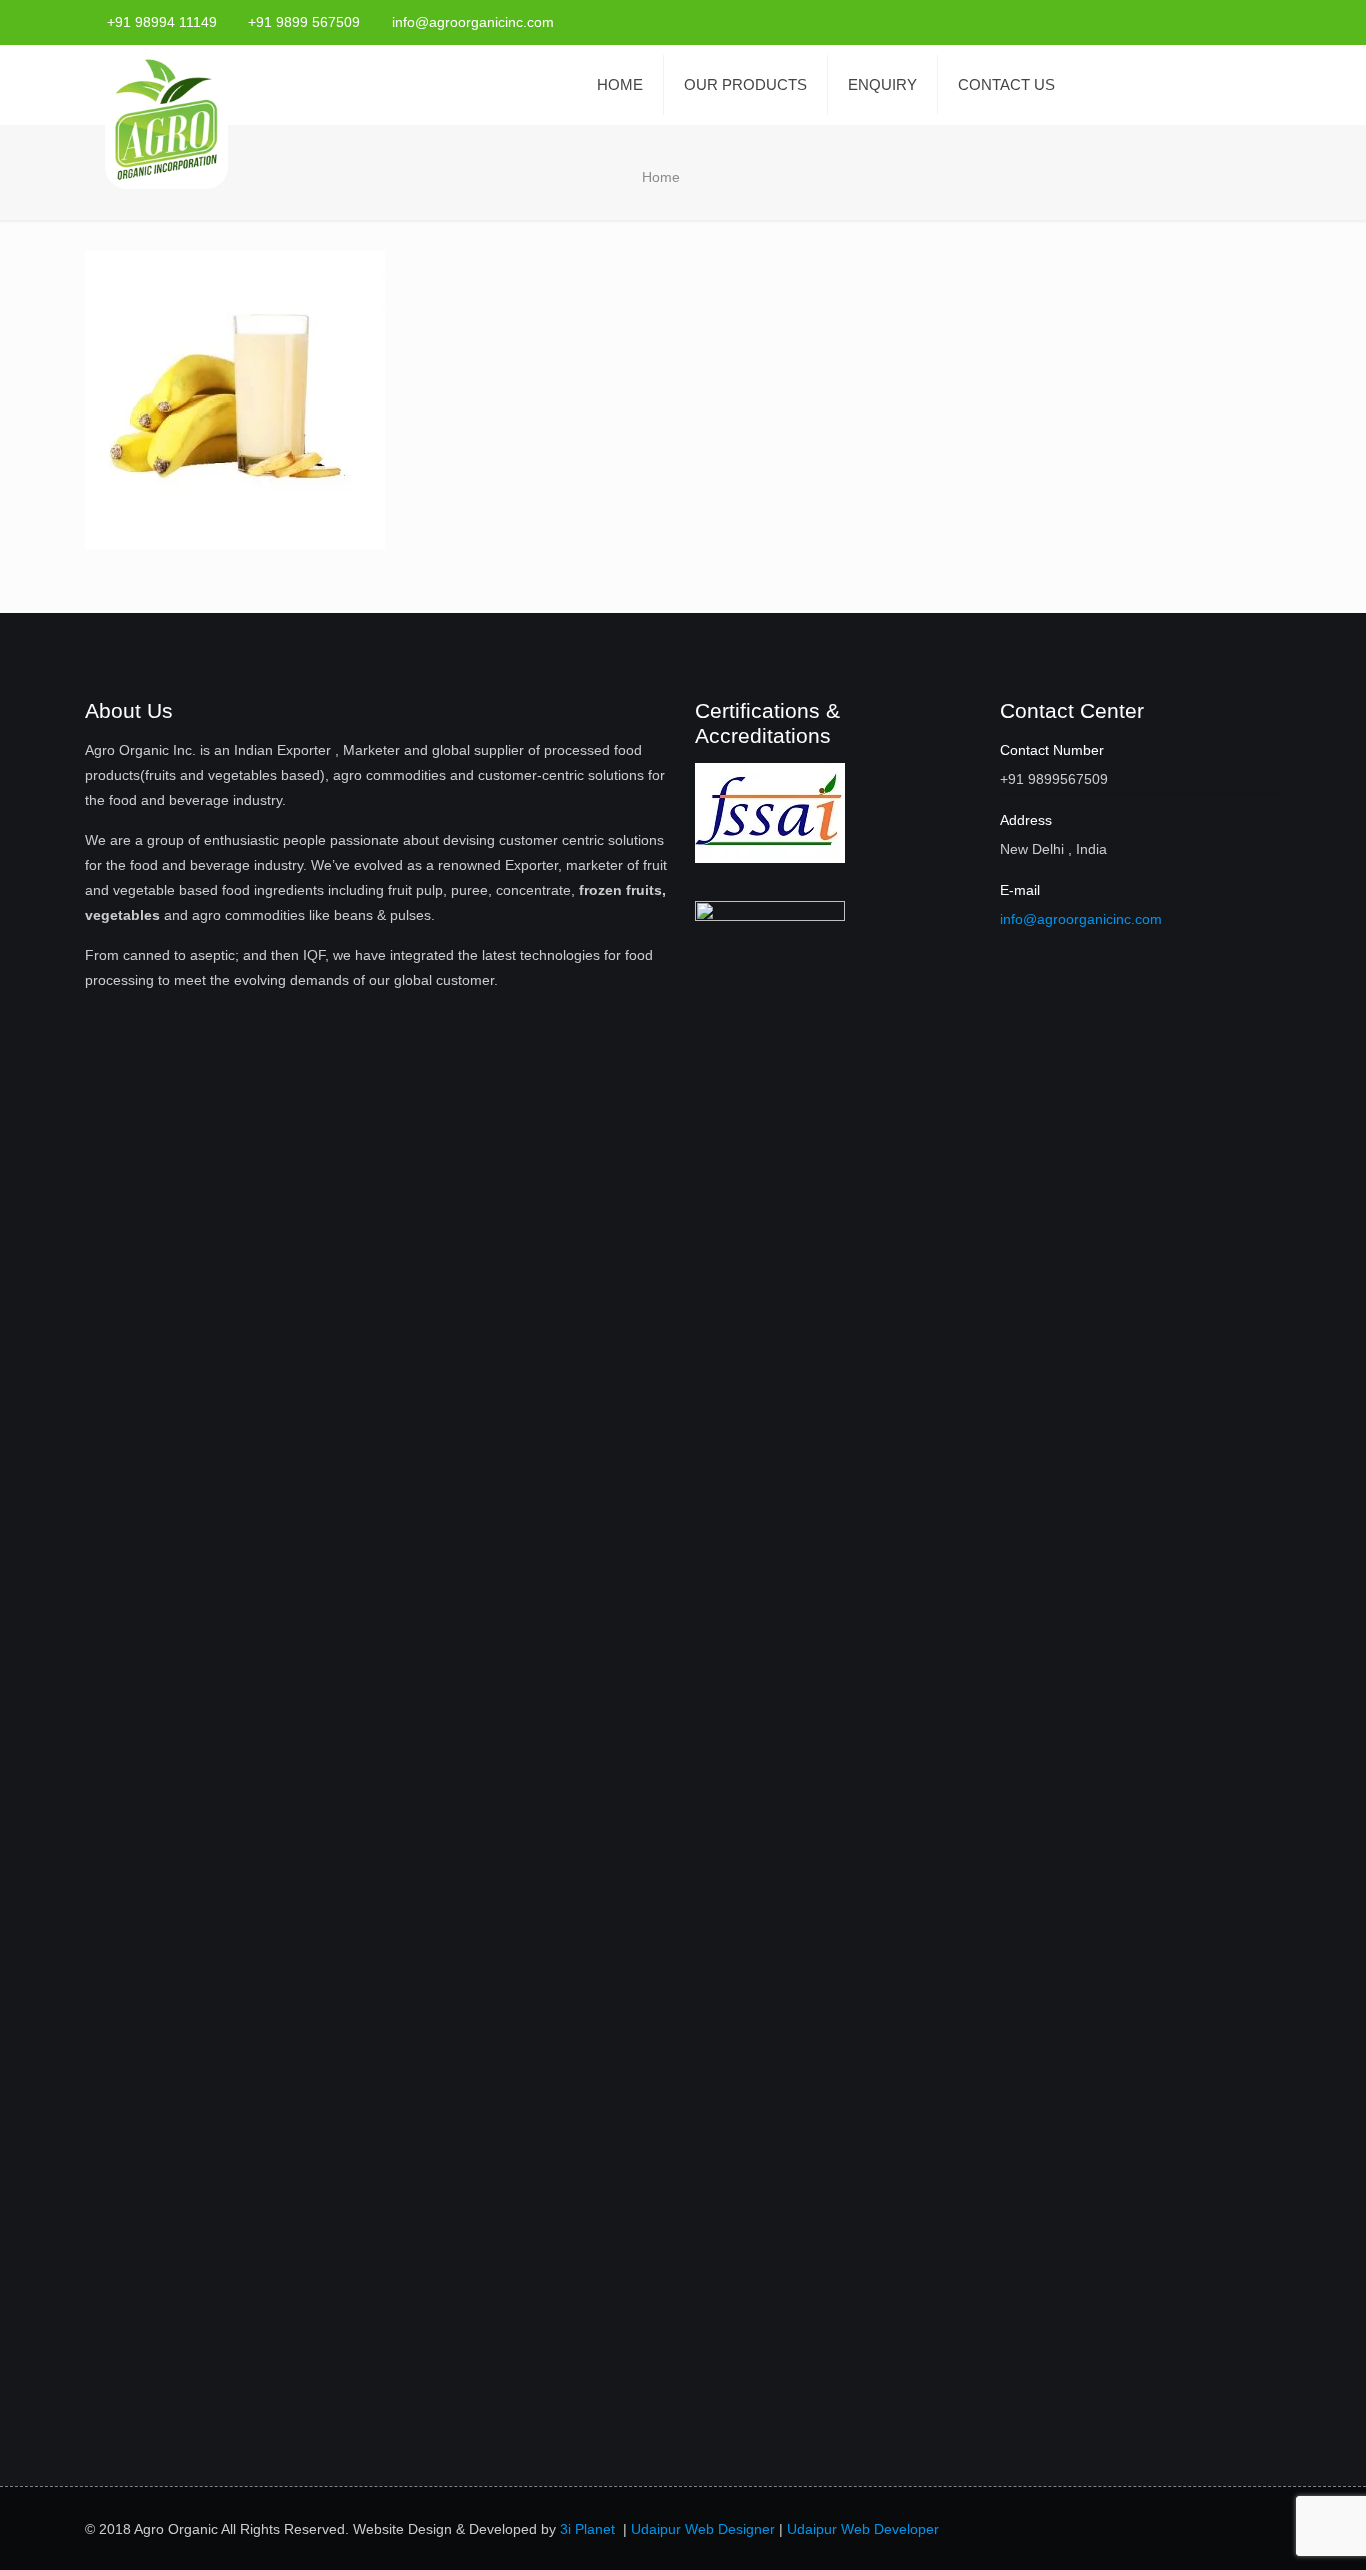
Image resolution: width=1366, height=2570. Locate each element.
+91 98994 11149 (162, 22)
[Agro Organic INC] (166, 122)
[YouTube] (1243, 21)
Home (661, 177)
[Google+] (1216, 21)
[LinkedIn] (1270, 21)
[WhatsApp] (1162, 21)
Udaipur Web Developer (863, 2529)
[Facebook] (1189, 21)
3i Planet (589, 2529)
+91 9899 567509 (304, 22)
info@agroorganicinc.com (473, 22)
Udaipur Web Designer (703, 2529)
